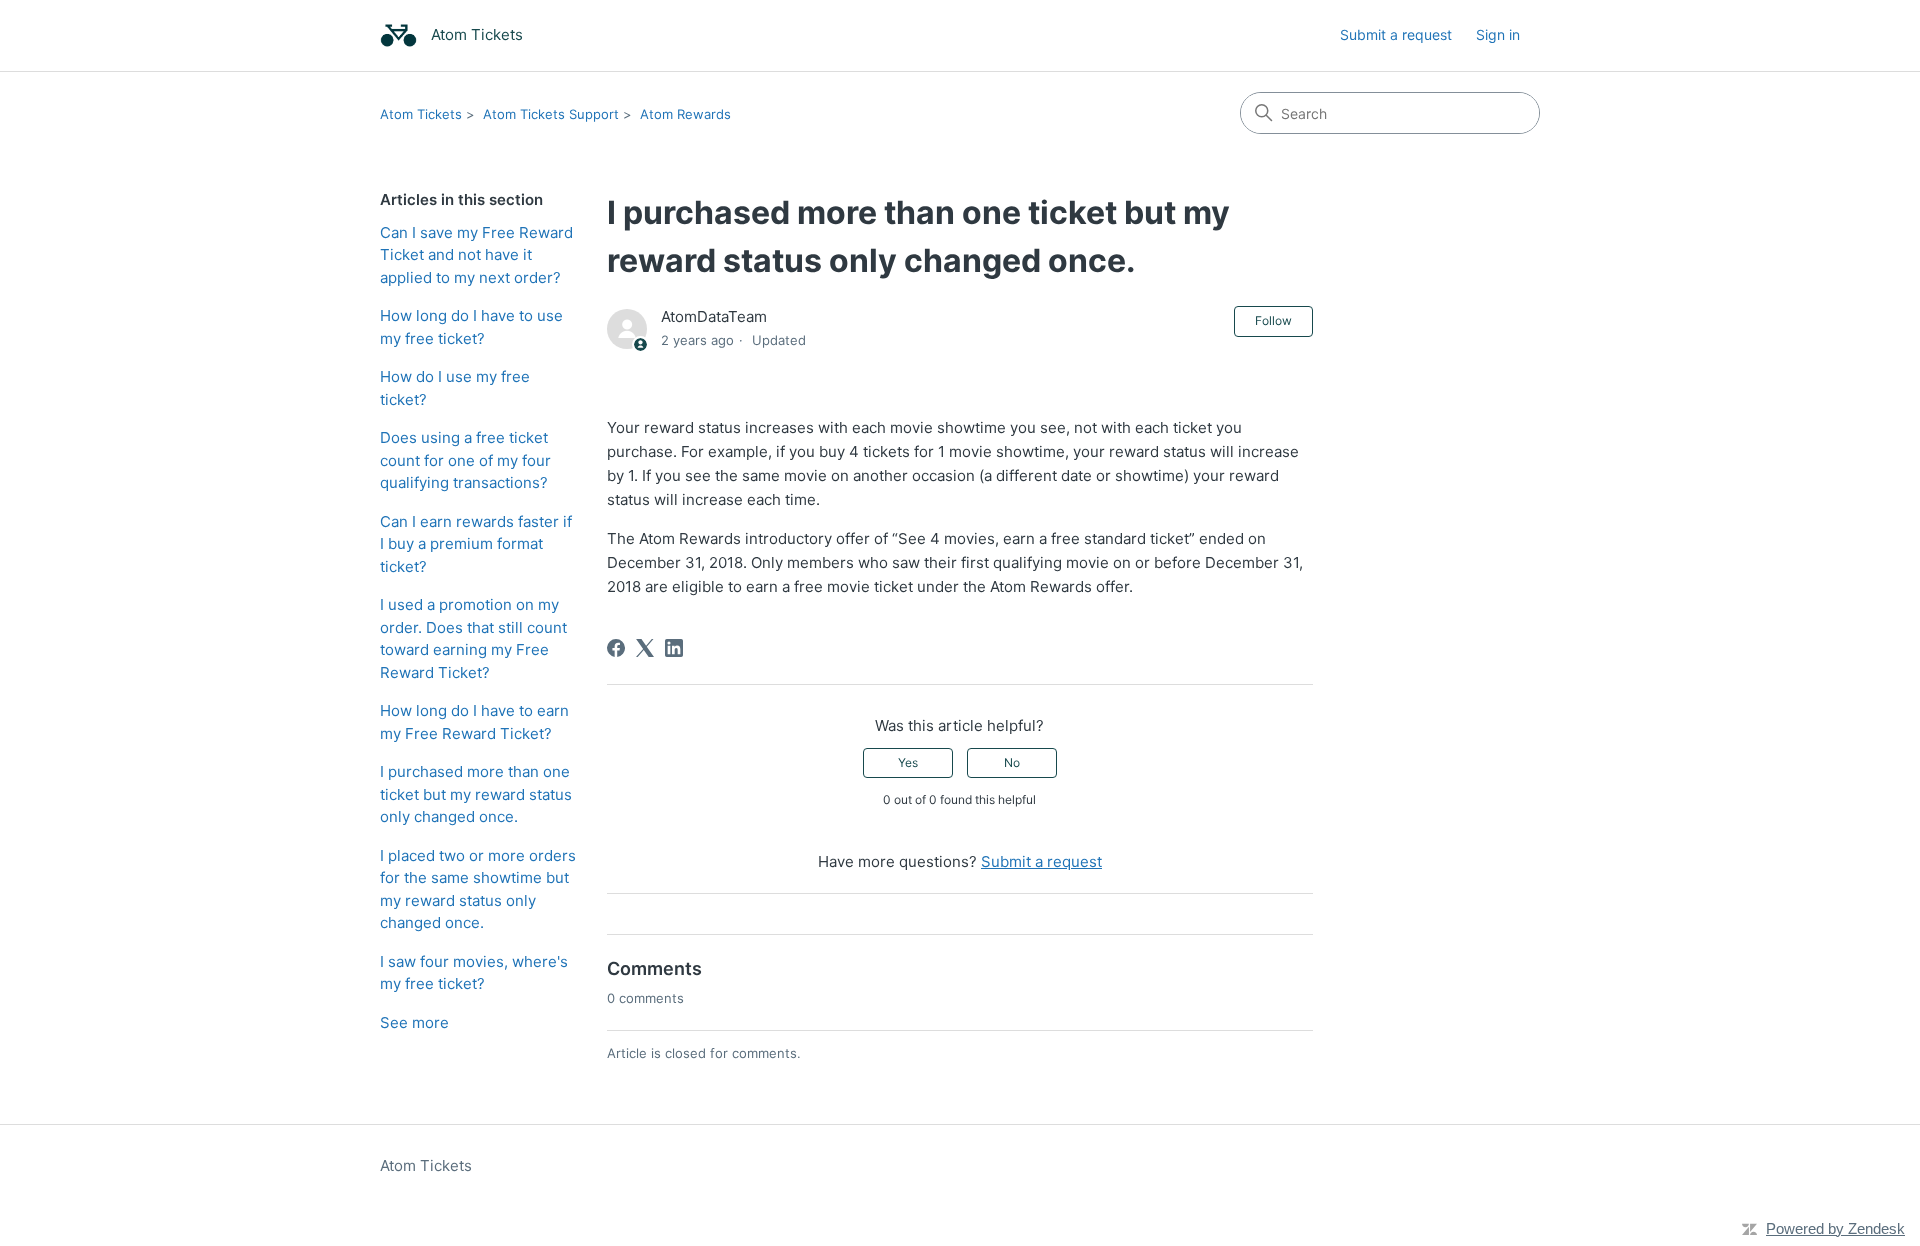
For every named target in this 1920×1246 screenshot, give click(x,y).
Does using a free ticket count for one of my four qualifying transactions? (465, 460)
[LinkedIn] (674, 648)
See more (414, 1022)
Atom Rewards (685, 114)
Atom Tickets (421, 114)
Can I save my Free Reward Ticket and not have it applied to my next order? (476, 255)
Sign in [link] (1498, 34)
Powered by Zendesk (1835, 1228)
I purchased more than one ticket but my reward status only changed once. (476, 794)
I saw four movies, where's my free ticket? (474, 973)
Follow (1273, 320)
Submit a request (1396, 34)
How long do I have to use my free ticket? (471, 327)
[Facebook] (616, 648)
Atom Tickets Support (551, 114)
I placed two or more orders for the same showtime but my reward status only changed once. (478, 889)
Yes (908, 762)
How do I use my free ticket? (455, 388)
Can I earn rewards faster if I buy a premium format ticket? (476, 544)
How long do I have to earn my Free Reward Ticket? (474, 722)
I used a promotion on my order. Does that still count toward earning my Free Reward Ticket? (473, 638)
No (1012, 762)
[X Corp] (645, 648)
